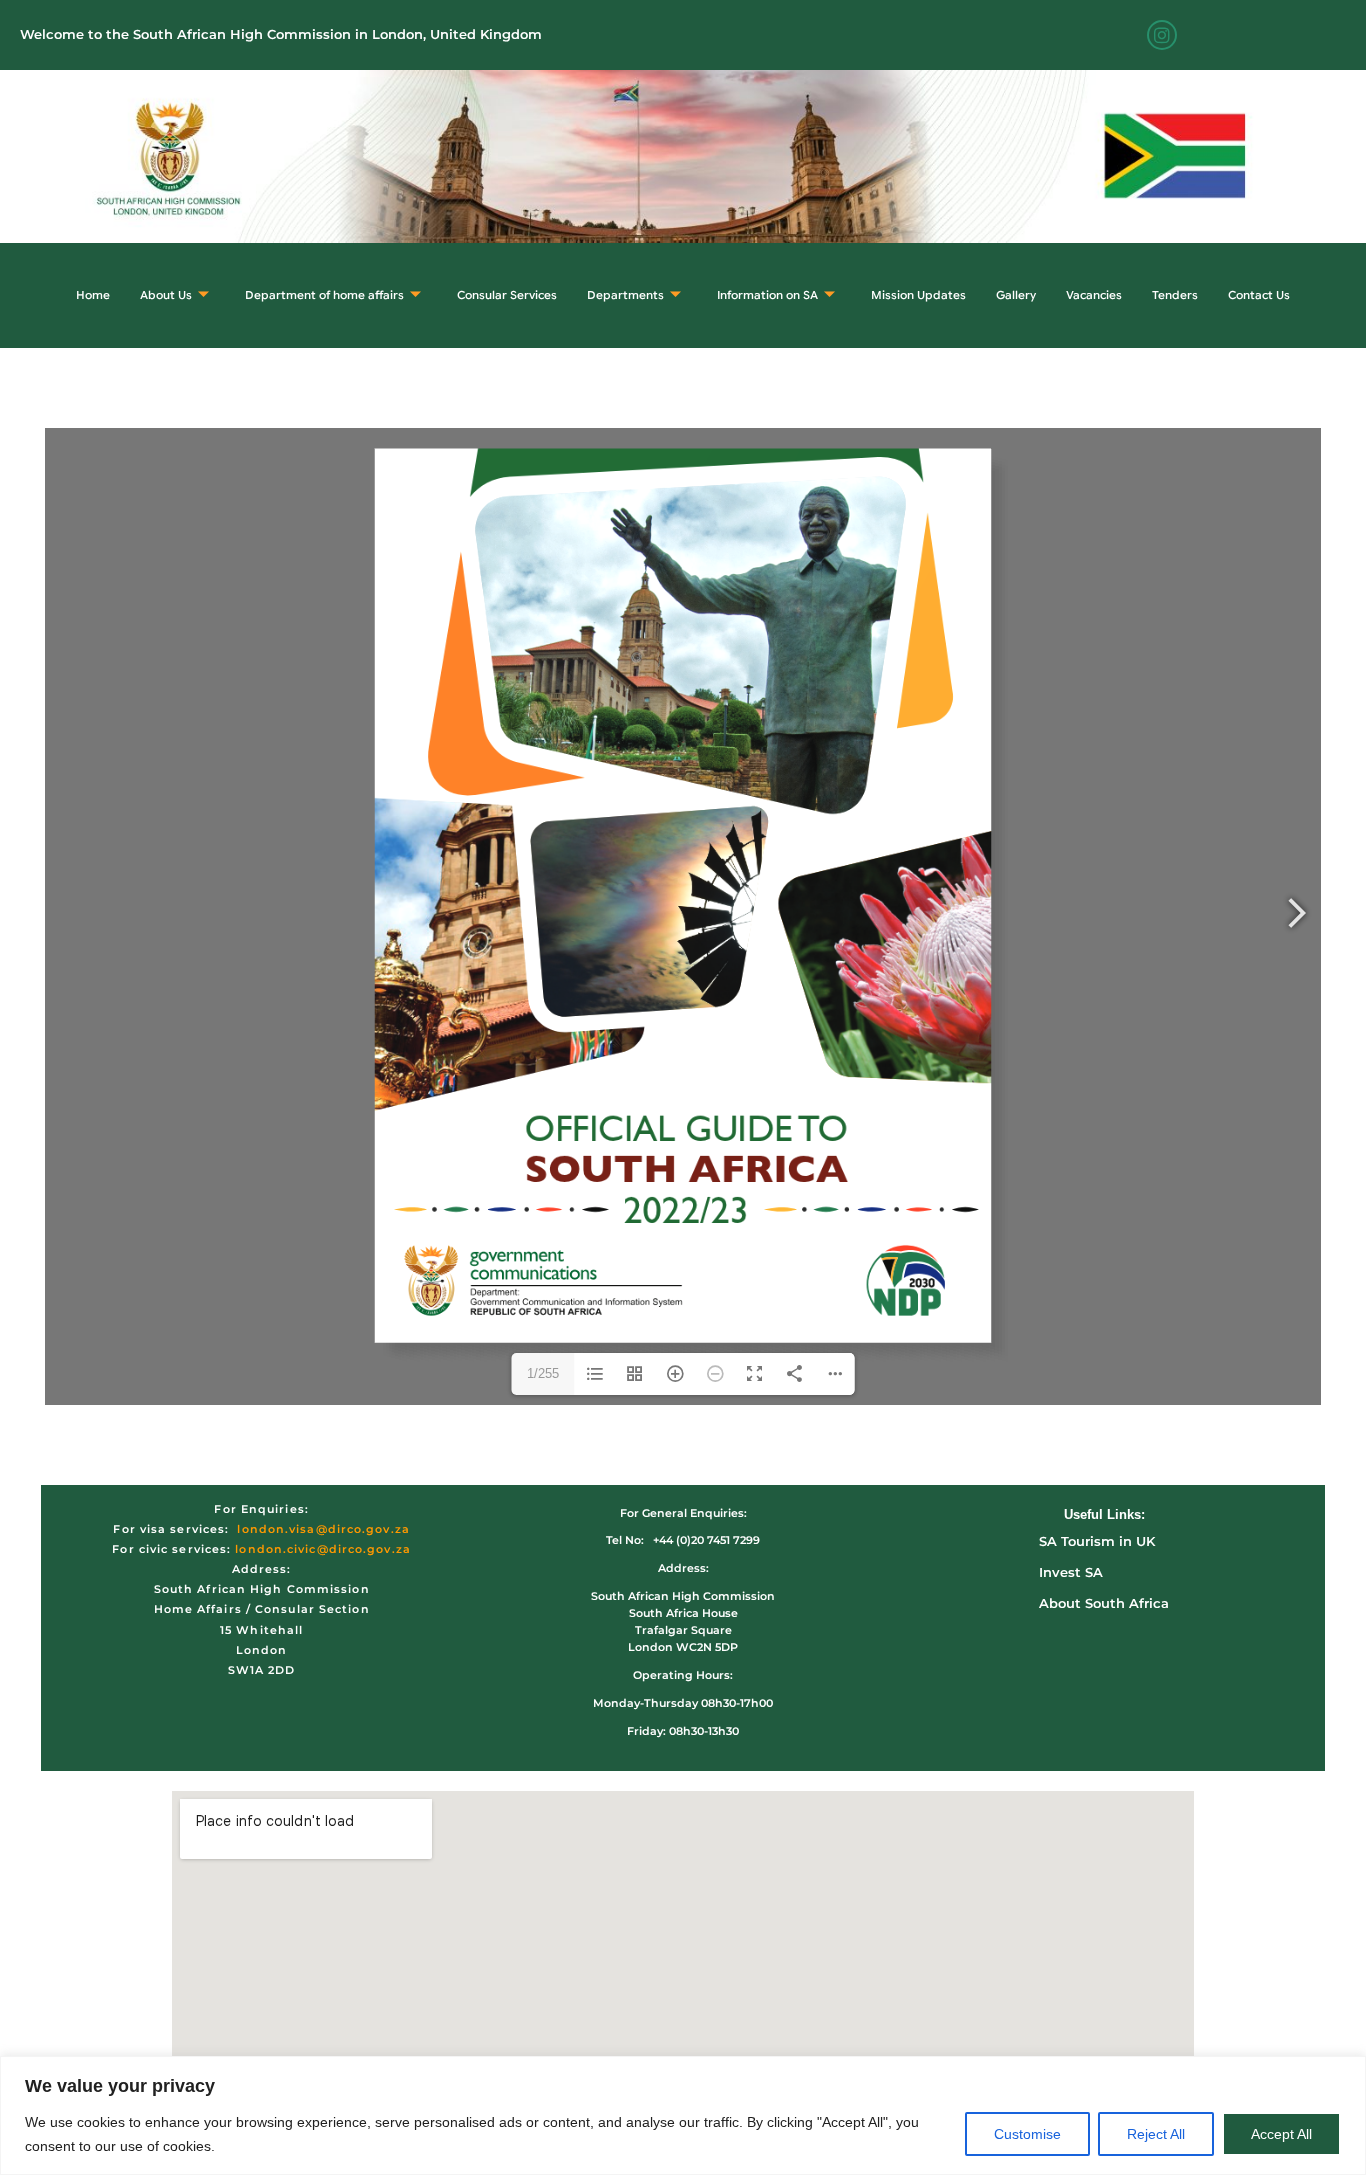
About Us (166, 295)
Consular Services (507, 295)
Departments (625, 295)
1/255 (543, 1373)
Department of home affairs (324, 295)
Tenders (1175, 295)
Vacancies (1094, 295)
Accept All (1281, 2134)
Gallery (1016, 295)
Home (93, 295)
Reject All (1156, 2134)
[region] (683, 2115)
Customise (1027, 2134)
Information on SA (767, 295)
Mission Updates (918, 295)
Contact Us (1259, 295)
